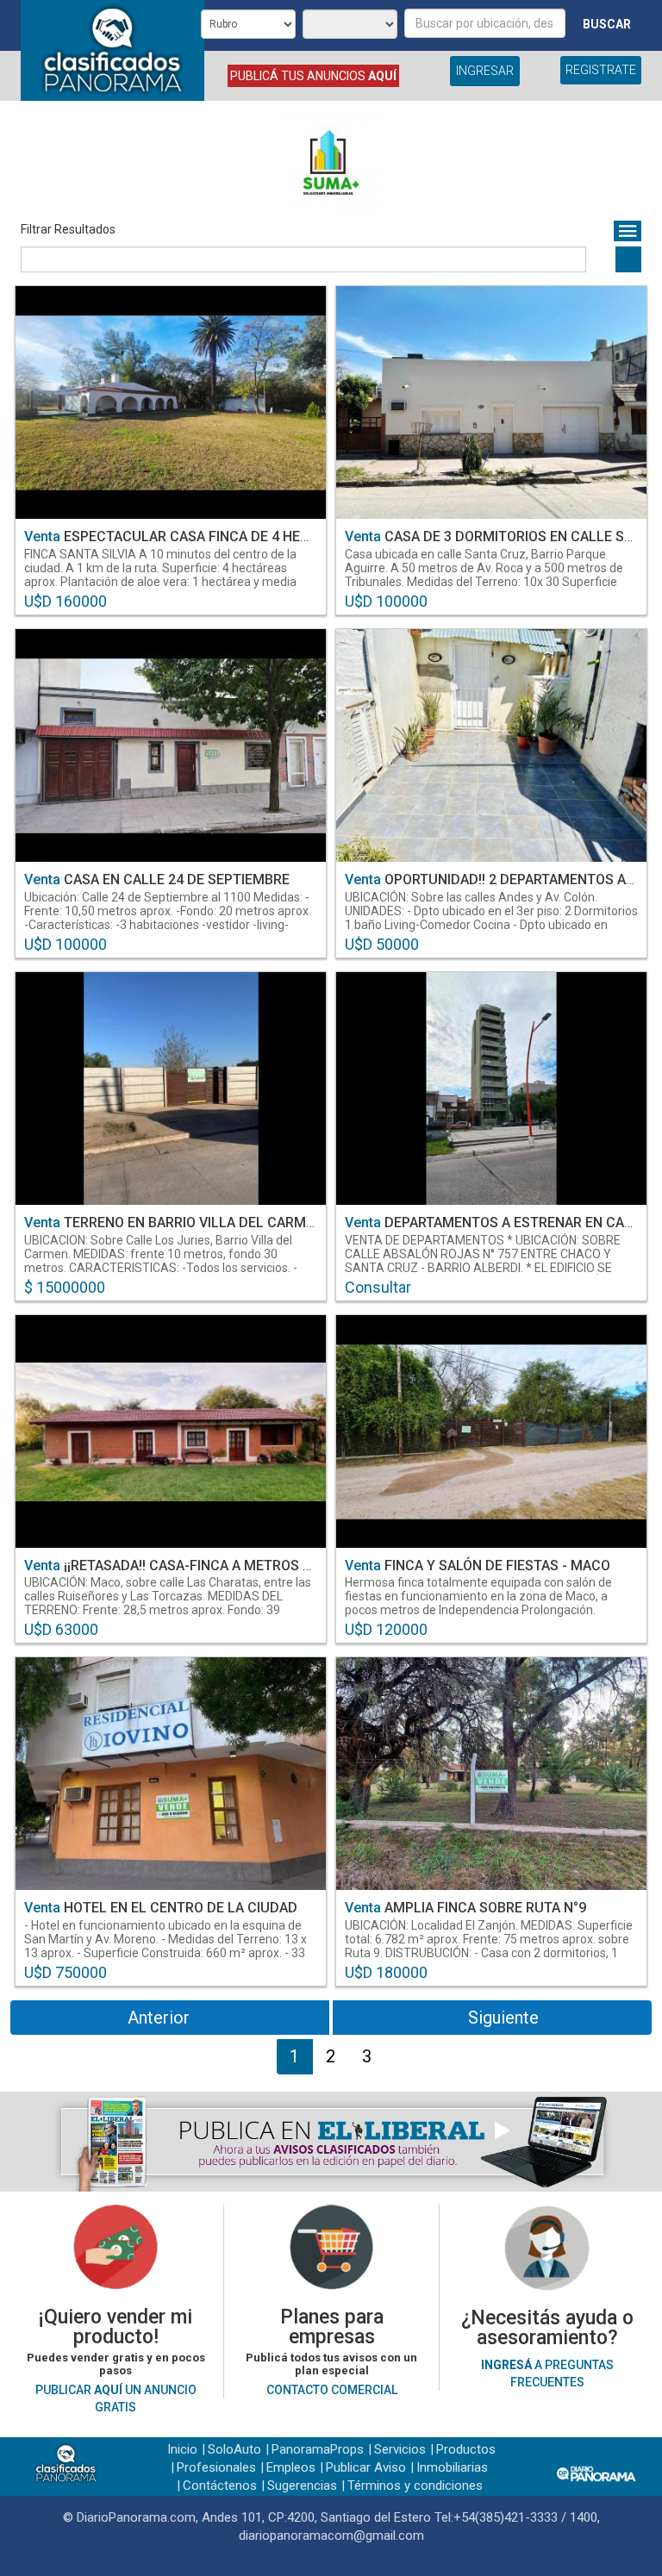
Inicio (182, 2449)
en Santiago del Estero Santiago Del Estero (168, 582)
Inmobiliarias (452, 2467)
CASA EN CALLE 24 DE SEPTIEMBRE (157, 879)
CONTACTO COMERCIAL (332, 2390)
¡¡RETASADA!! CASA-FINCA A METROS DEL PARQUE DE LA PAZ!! (242, 1566)
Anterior (159, 2018)
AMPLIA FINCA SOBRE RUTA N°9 (465, 1908)
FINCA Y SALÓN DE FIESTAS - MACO (478, 1566)
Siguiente (503, 2018)
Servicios (400, 2449)
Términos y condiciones (415, 2486)
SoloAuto (234, 2449)
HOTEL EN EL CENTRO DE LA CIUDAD (161, 1908)
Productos (466, 2449)
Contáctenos (220, 2486)
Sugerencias (302, 2486)
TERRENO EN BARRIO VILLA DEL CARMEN (174, 1223)
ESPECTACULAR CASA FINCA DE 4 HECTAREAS (192, 536)
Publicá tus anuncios (313, 76)
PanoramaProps (318, 2449)
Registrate (601, 70)
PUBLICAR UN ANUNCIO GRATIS (116, 2398)
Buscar (607, 24)
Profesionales (216, 2467)
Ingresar (485, 71)
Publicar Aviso (366, 2467)
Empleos (291, 2467)
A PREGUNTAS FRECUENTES (547, 2373)
